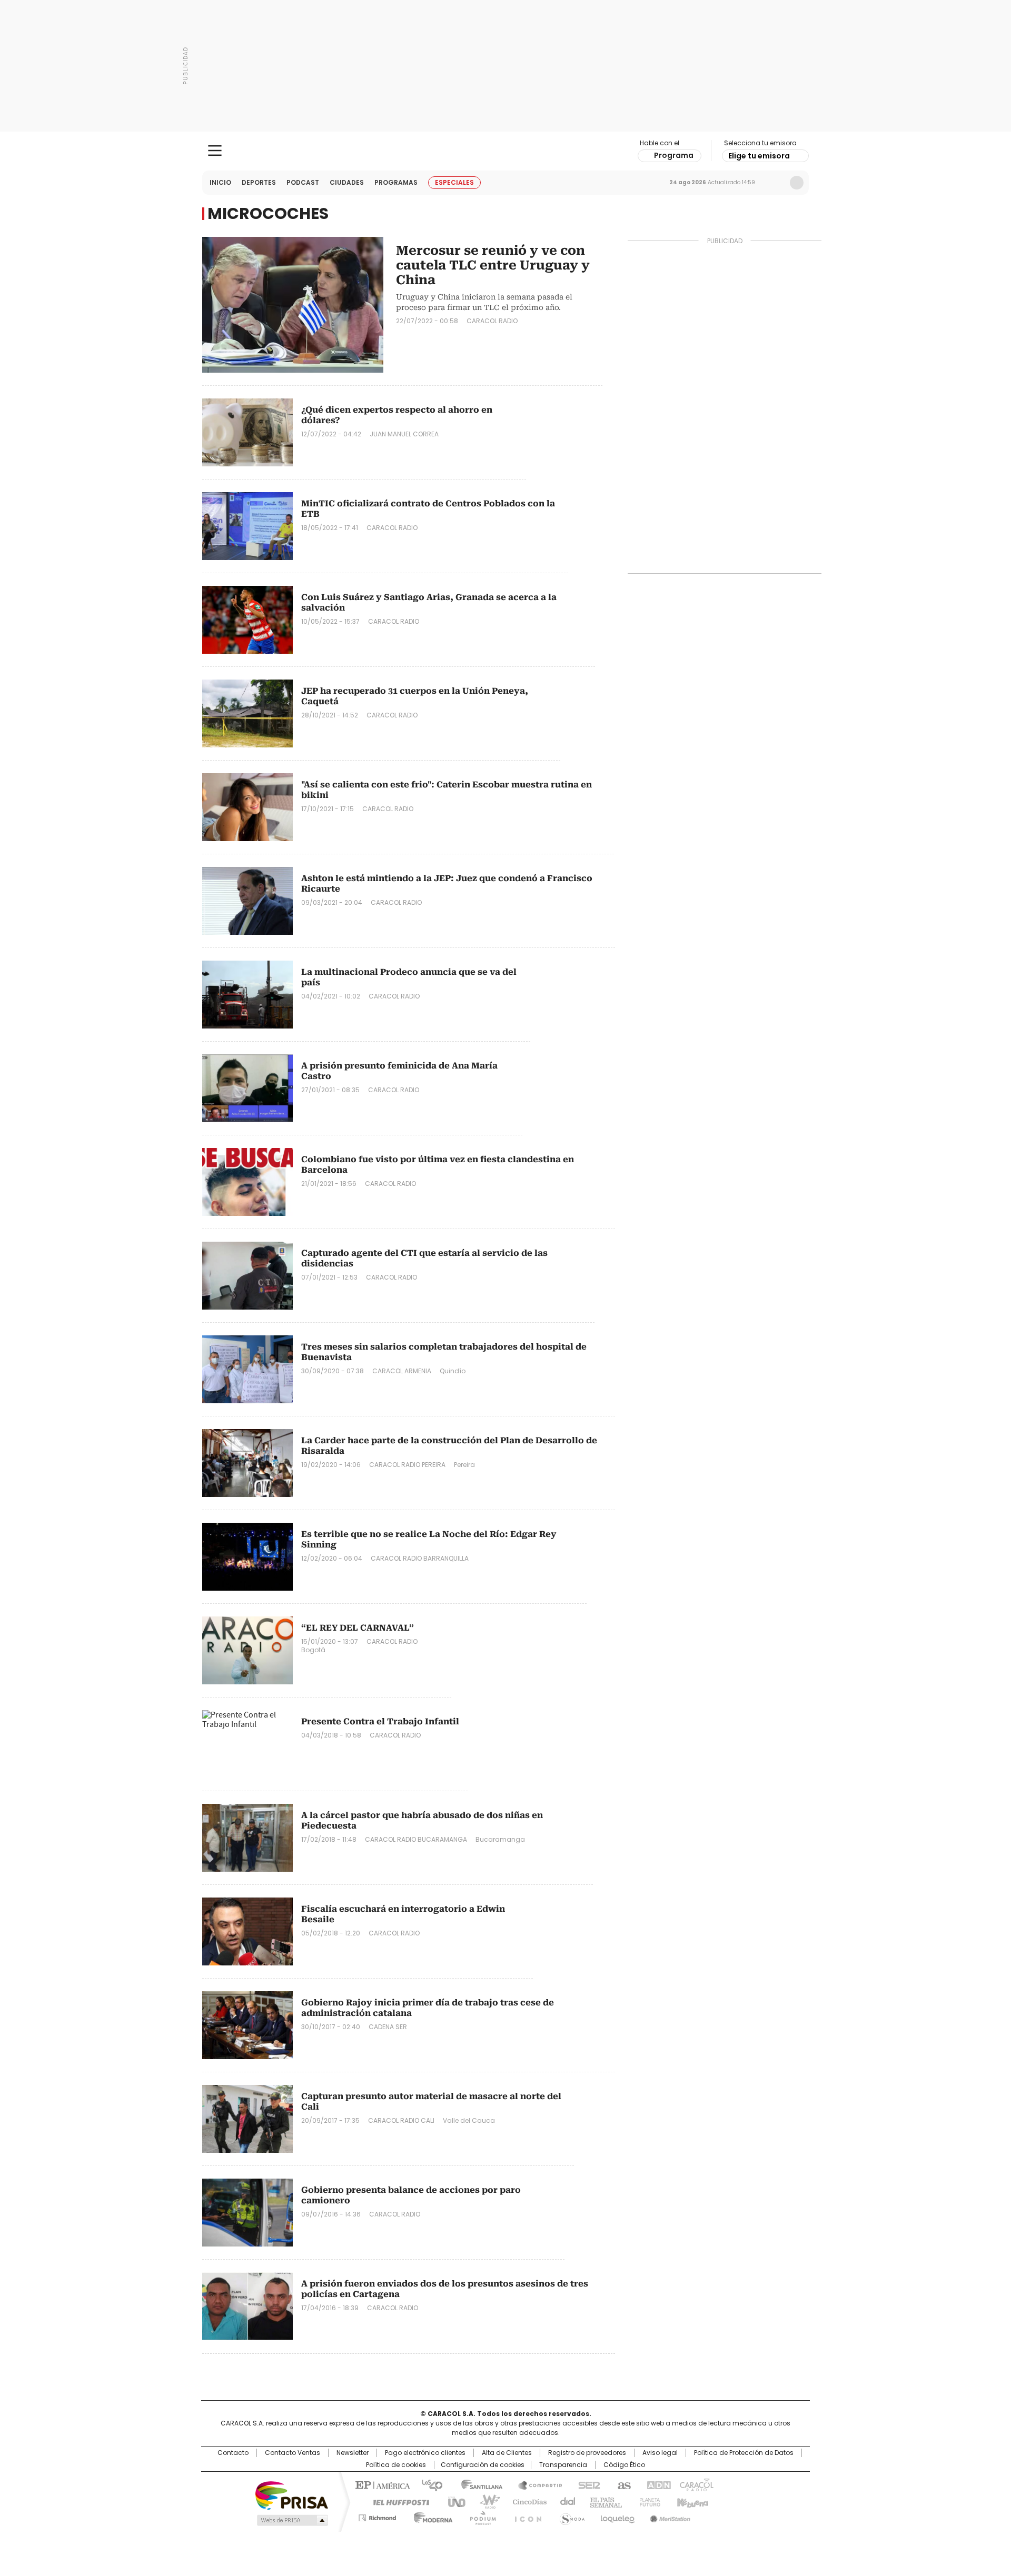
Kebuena (691, 2501)
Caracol (696, 2484)
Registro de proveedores (587, 2453)
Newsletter (775, 183)
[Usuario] (797, 183)
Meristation (669, 2516)
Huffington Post (397, 2501)
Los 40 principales (428, 2484)
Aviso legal (660, 2453)
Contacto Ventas (293, 2453)
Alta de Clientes (507, 2453)
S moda (570, 2516)
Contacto (233, 2453)
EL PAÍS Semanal (603, 2501)
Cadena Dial (565, 2501)
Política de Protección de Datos (744, 2453)
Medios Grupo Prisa (291, 2520)
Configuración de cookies (483, 2465)
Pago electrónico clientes (425, 2453)
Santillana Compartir (536, 2484)
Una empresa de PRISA (292, 2495)
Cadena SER (586, 2484)
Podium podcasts (480, 2516)
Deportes (259, 182)
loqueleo (617, 2516)
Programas (396, 182)
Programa (674, 155)
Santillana (477, 2484)
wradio (485, 2501)
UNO (453, 2501)
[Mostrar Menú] (215, 151)
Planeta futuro (647, 2501)
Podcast (303, 182)
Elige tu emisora (759, 156)
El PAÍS (381, 2484)
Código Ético (624, 2465)
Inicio (220, 182)
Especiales (454, 182)
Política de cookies (396, 2465)
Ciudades (347, 182)
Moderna (430, 2516)
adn (657, 2484)
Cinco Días (526, 2501)
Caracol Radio (506, 151)
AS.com (622, 2484)
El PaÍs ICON (525, 2516)
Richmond (377, 2516)
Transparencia (563, 2465)
